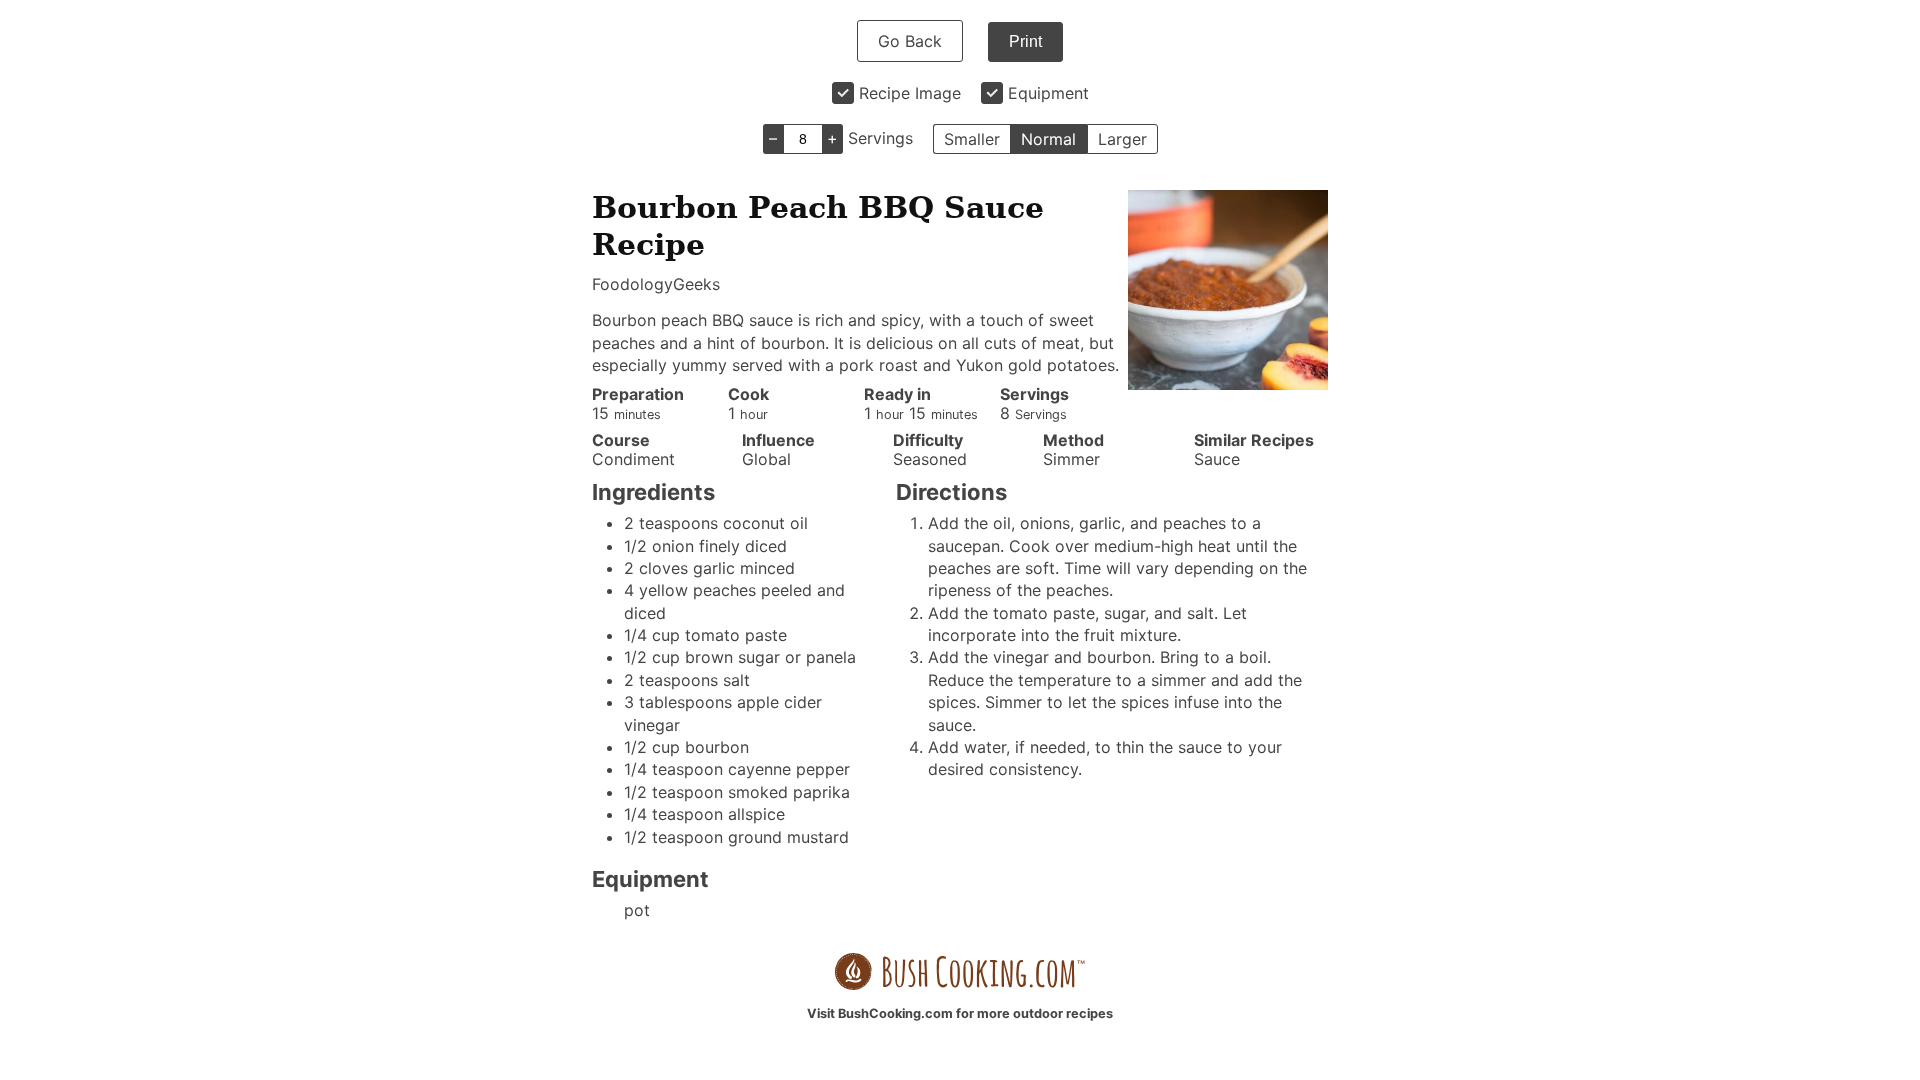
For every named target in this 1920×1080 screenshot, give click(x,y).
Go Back (910, 41)
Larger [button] (1122, 139)
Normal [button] (1048, 139)
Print (1025, 41)
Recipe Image (910, 93)
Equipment (1048, 93)
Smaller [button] (972, 139)
